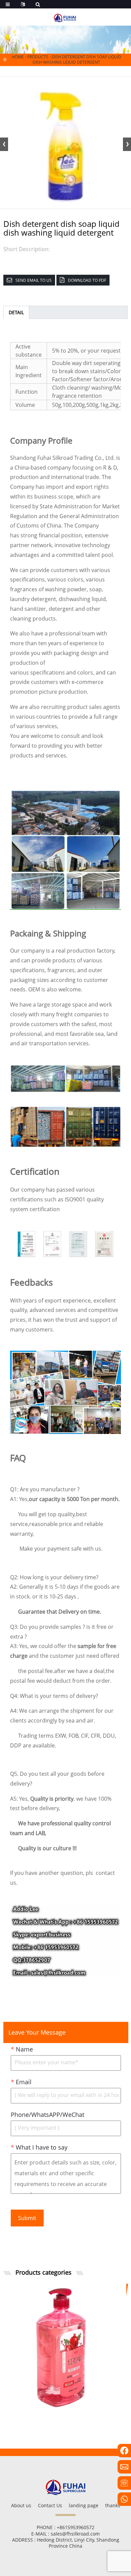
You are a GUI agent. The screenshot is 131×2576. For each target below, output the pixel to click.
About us (21, 2505)
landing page (84, 2505)
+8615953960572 (76, 2527)
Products (38, 57)
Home (18, 57)
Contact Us (50, 2505)
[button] (127, 144)
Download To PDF (87, 280)
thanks (113, 2505)
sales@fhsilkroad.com (75, 2534)
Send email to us (34, 280)
